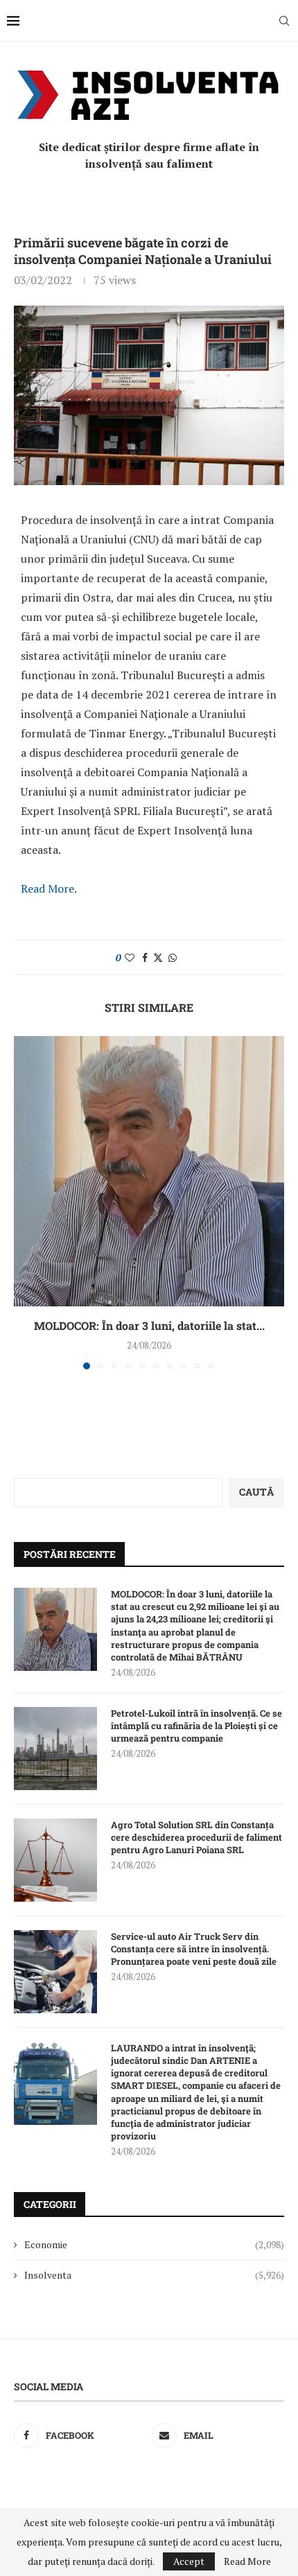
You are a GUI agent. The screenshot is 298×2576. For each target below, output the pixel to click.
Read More (47, 888)
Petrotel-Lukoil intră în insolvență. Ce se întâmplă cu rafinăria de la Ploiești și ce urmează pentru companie (196, 1726)
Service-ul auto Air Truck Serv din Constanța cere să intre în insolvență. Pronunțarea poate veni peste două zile (194, 1949)
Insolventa (154, 2275)
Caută (256, 1492)
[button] (26, 1202)
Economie (154, 2244)
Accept (189, 2561)
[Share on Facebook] (145, 957)
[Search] (284, 21)
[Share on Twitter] (158, 957)
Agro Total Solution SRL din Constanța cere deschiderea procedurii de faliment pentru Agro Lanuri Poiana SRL (196, 1837)
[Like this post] (130, 957)
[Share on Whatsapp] (173, 957)
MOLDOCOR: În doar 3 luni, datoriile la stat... (149, 1325)
